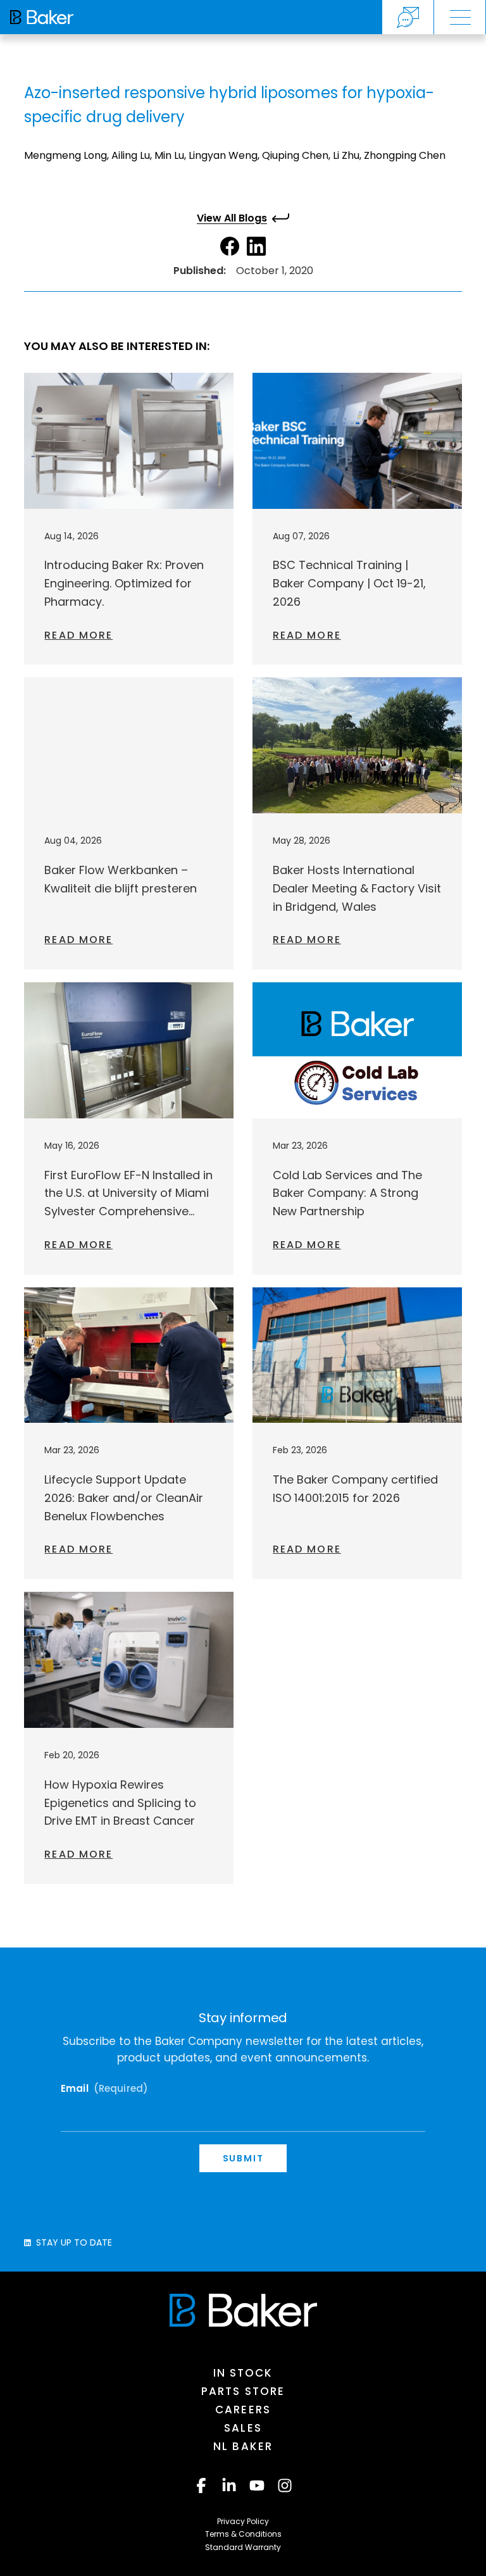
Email (104, 2089)
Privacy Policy (243, 2521)
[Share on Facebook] (230, 246)
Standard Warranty (243, 2547)
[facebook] (201, 2485)
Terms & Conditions (243, 2534)
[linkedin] (229, 2485)
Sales (243, 2428)
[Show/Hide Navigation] (460, 17)
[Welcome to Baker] (42, 17)
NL (243, 2446)
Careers (243, 2410)
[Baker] (243, 2310)
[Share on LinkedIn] (256, 246)
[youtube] (257, 2485)
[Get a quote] (408, 17)
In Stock (243, 2373)
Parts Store (243, 2391)
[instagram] (285, 2485)
